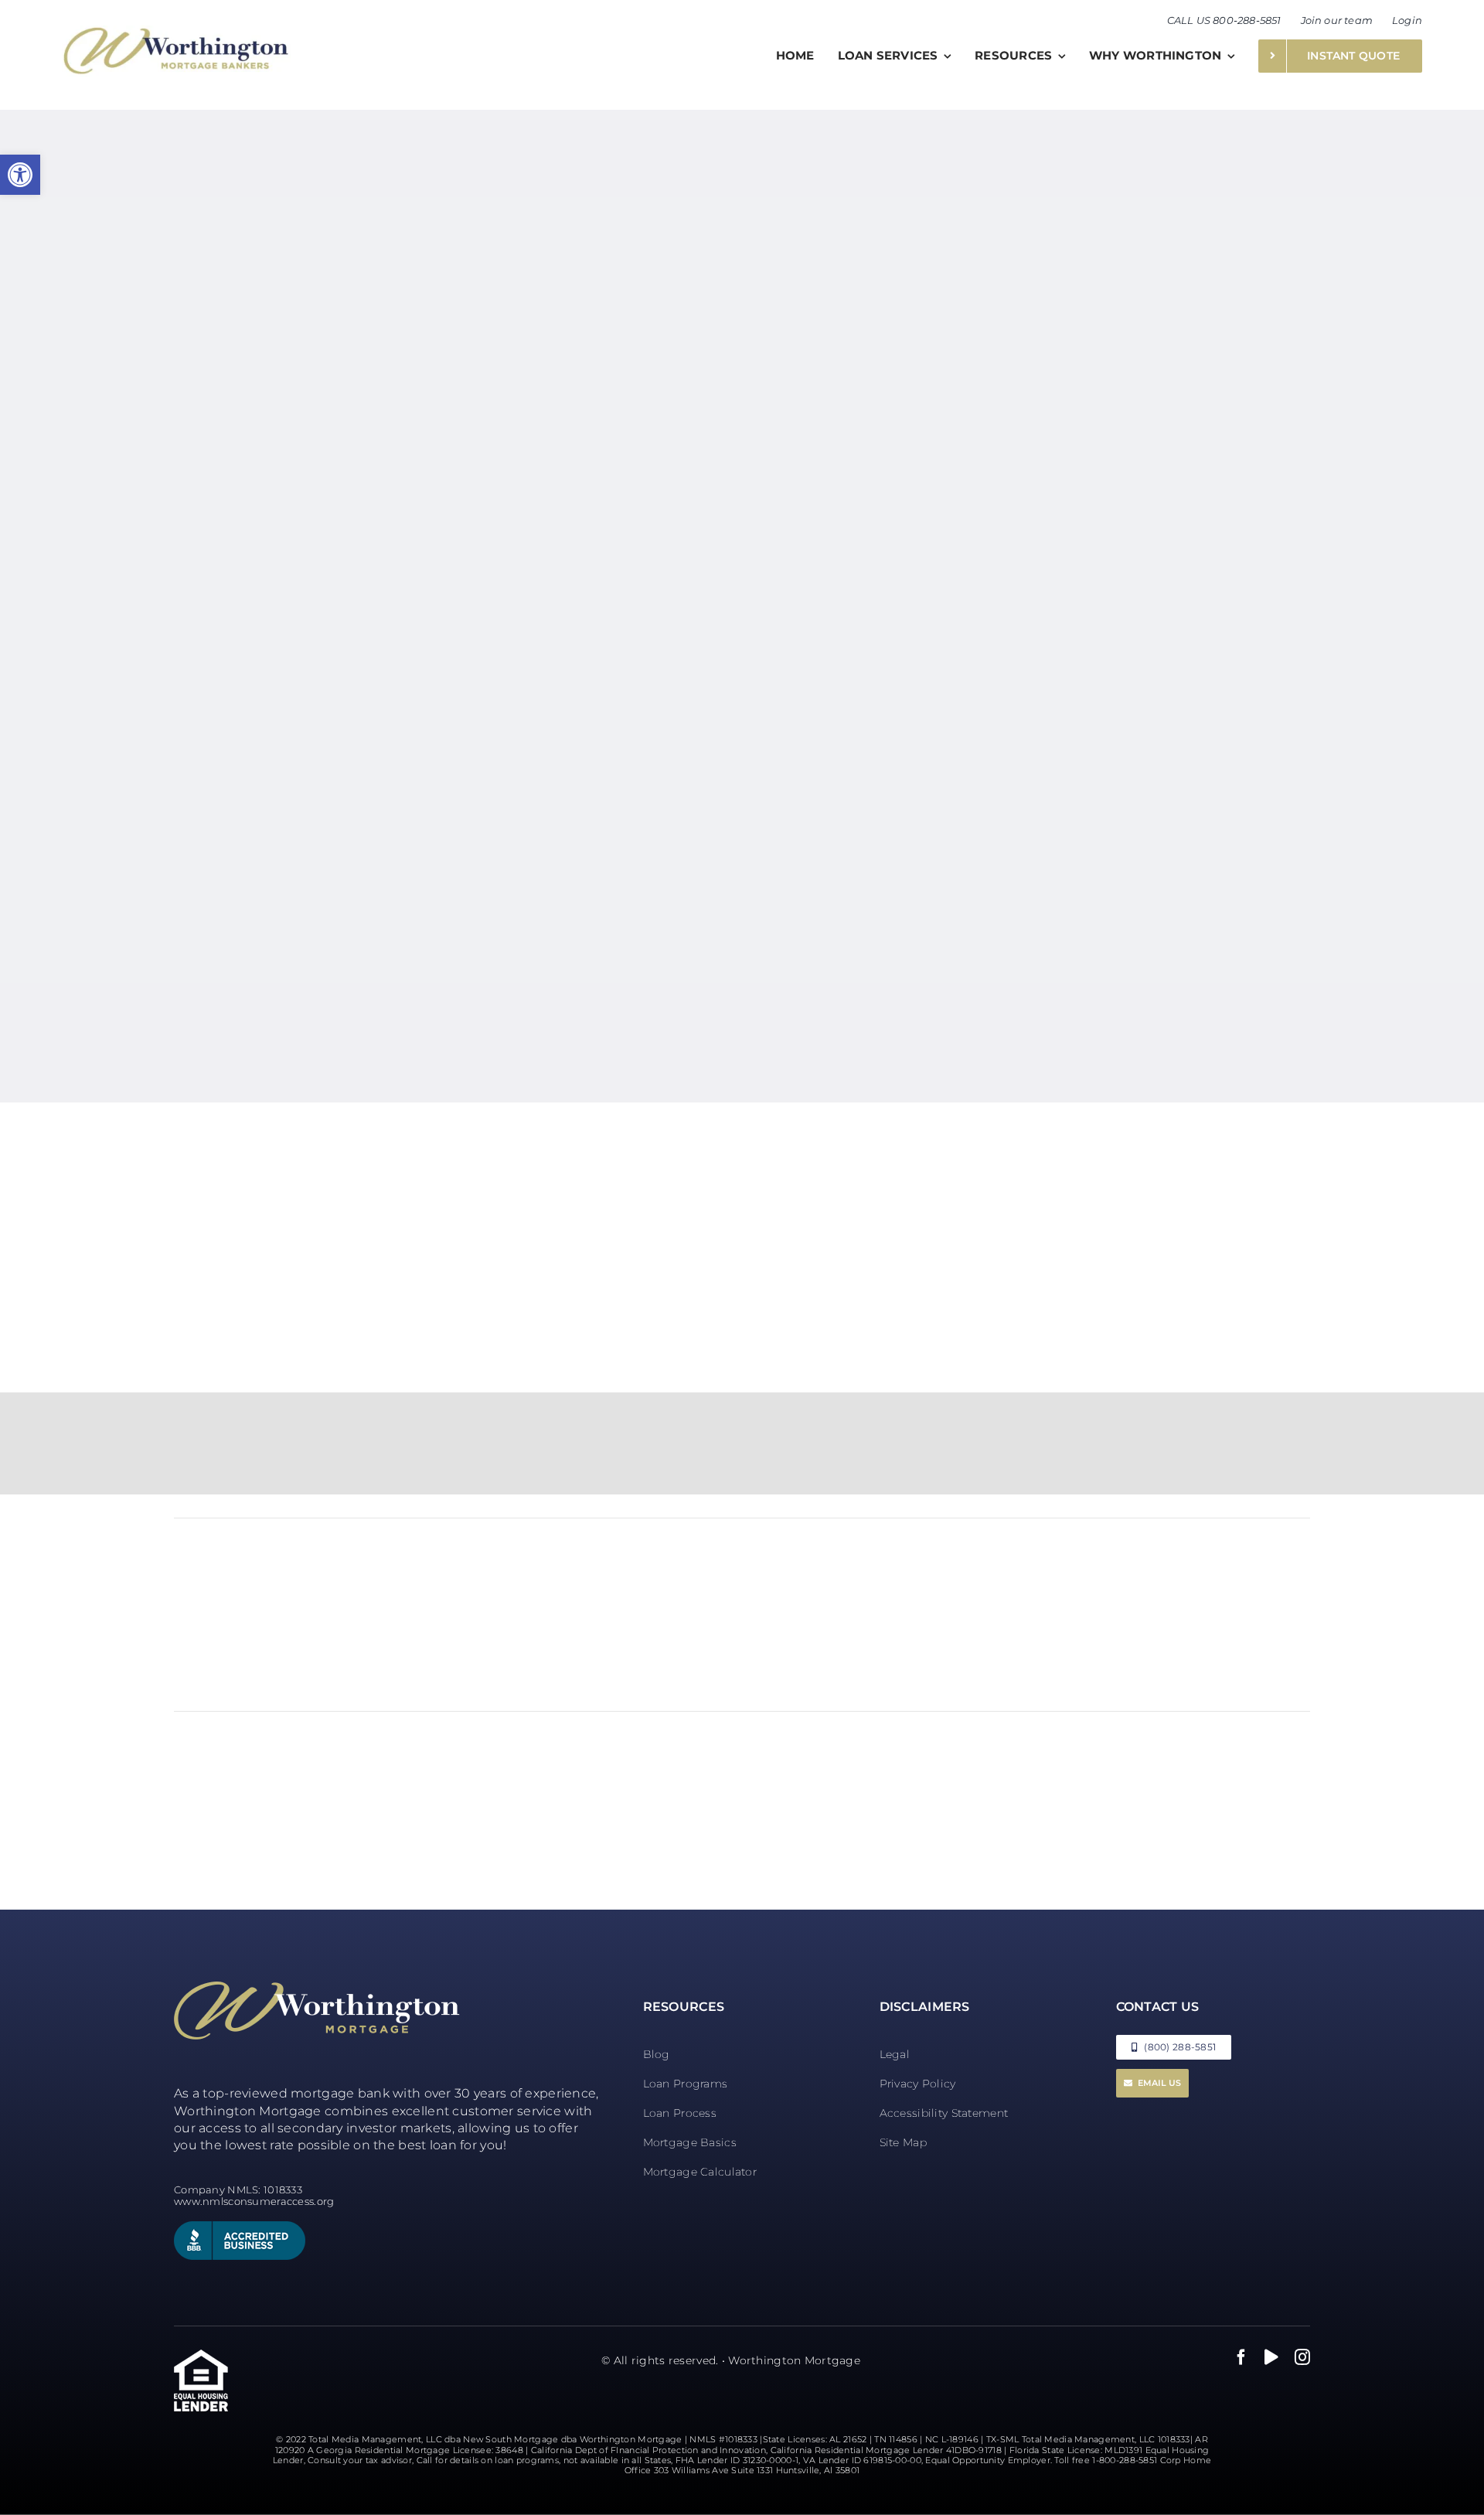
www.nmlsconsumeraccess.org (254, 2201)
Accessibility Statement (944, 2113)
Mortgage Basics (690, 2142)
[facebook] (1241, 2357)
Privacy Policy (918, 2084)
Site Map (903, 2142)
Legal (895, 2054)
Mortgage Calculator (700, 2172)
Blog (657, 2054)
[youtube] (1271, 2357)
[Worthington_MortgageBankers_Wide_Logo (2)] (176, 33)
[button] (20, 175)
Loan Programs (686, 2084)
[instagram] (1302, 2357)
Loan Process (680, 2113)
